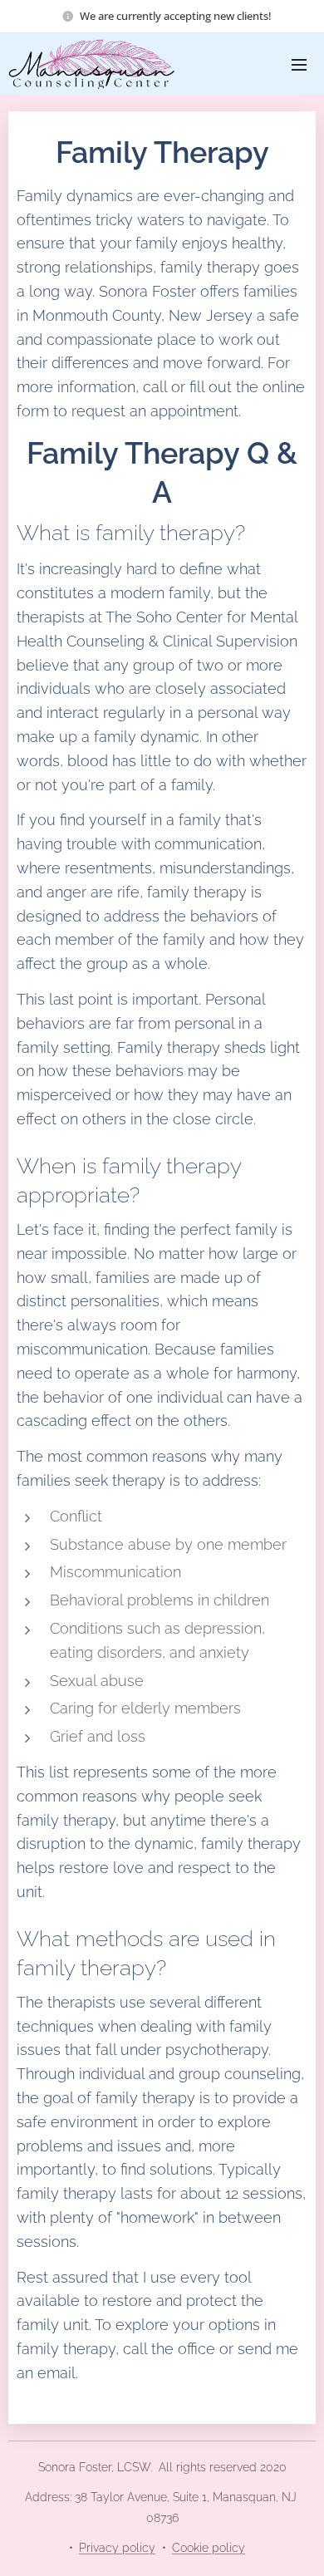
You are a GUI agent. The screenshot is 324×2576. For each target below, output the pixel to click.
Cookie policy (209, 2548)
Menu (299, 64)
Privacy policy (117, 2548)
